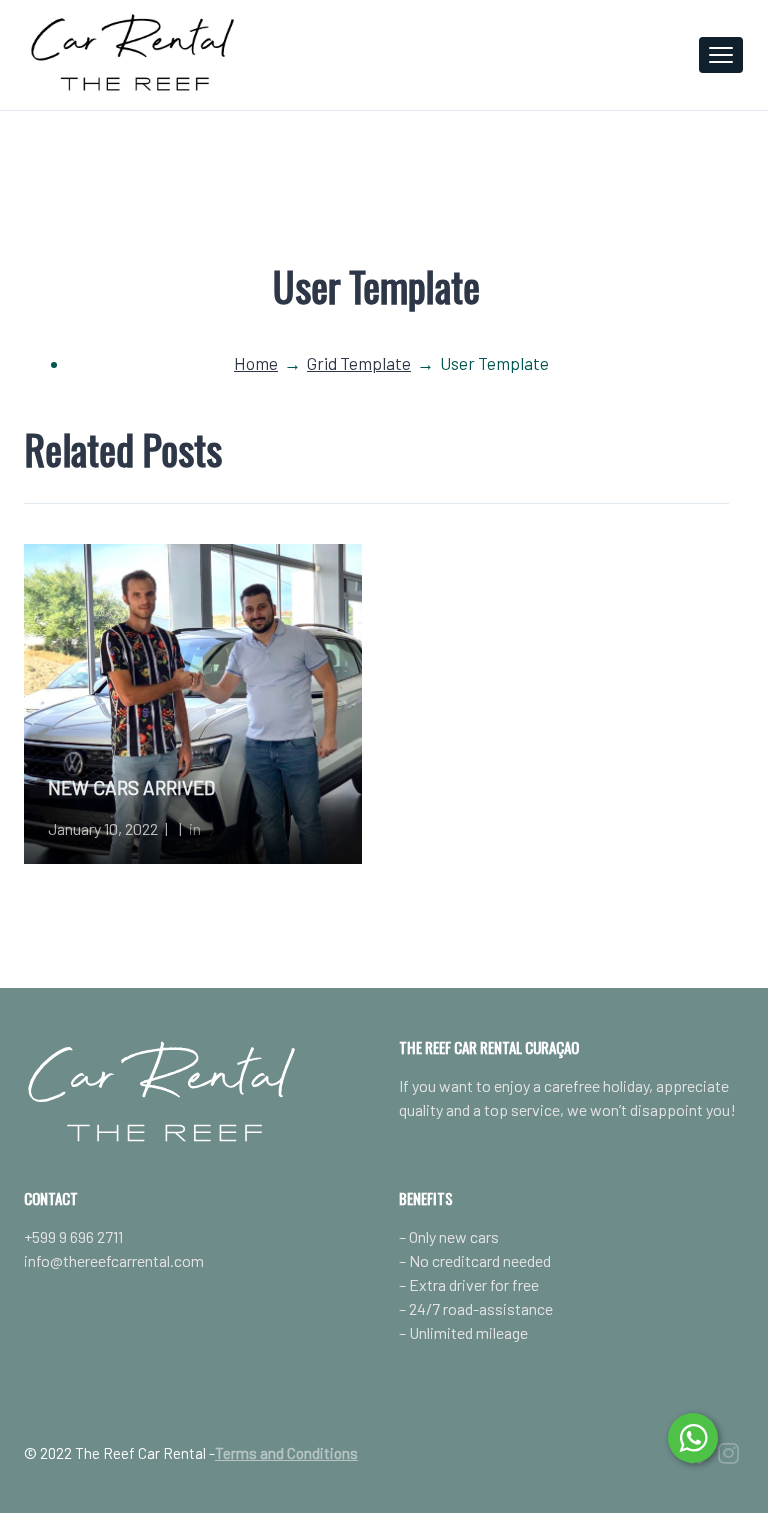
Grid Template (359, 363)
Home (256, 363)
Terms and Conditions (286, 1453)
